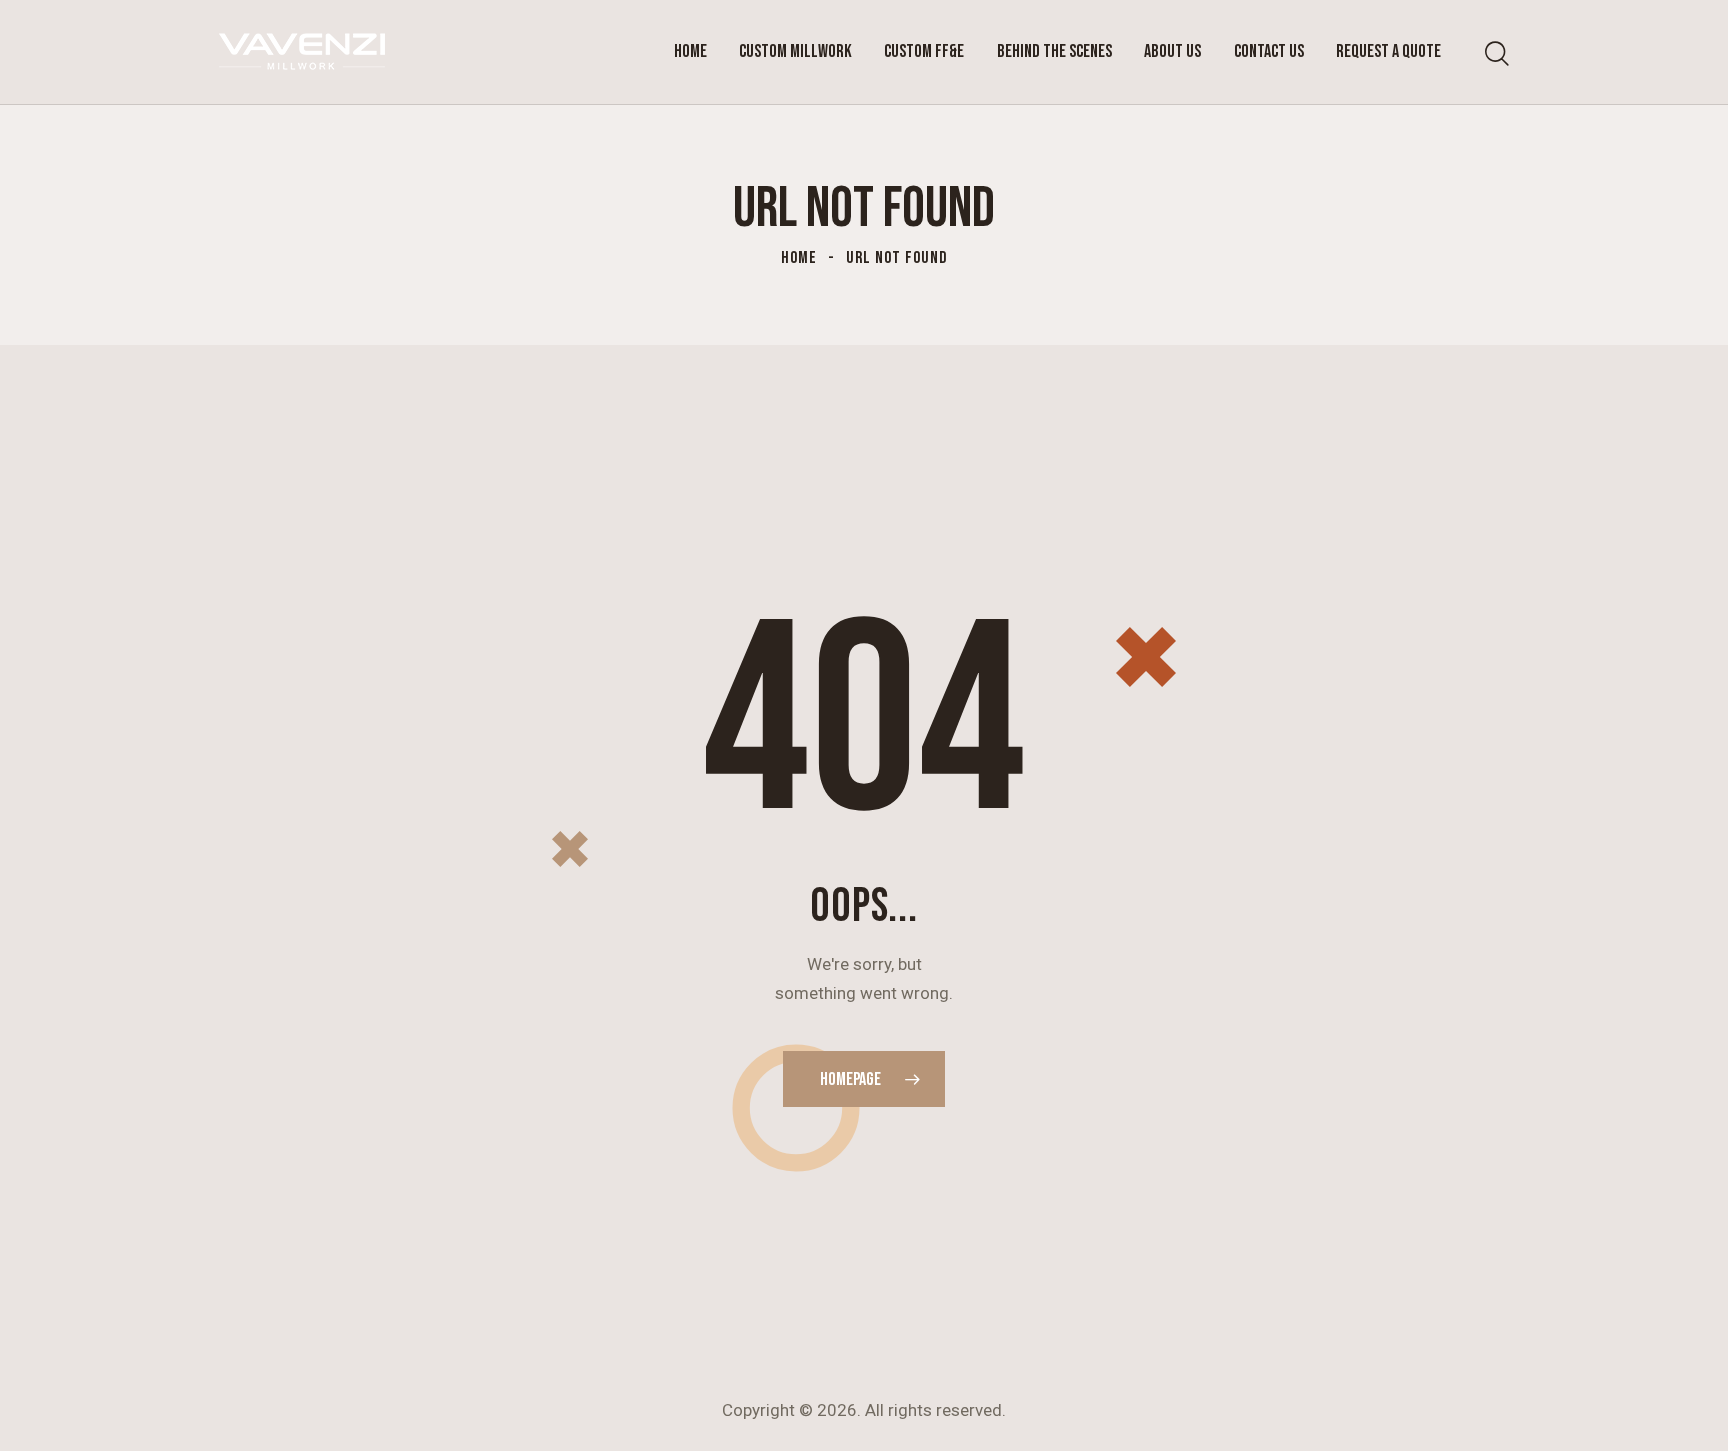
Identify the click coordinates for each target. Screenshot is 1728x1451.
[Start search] (1497, 54)
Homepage (850, 1079)
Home (799, 258)
